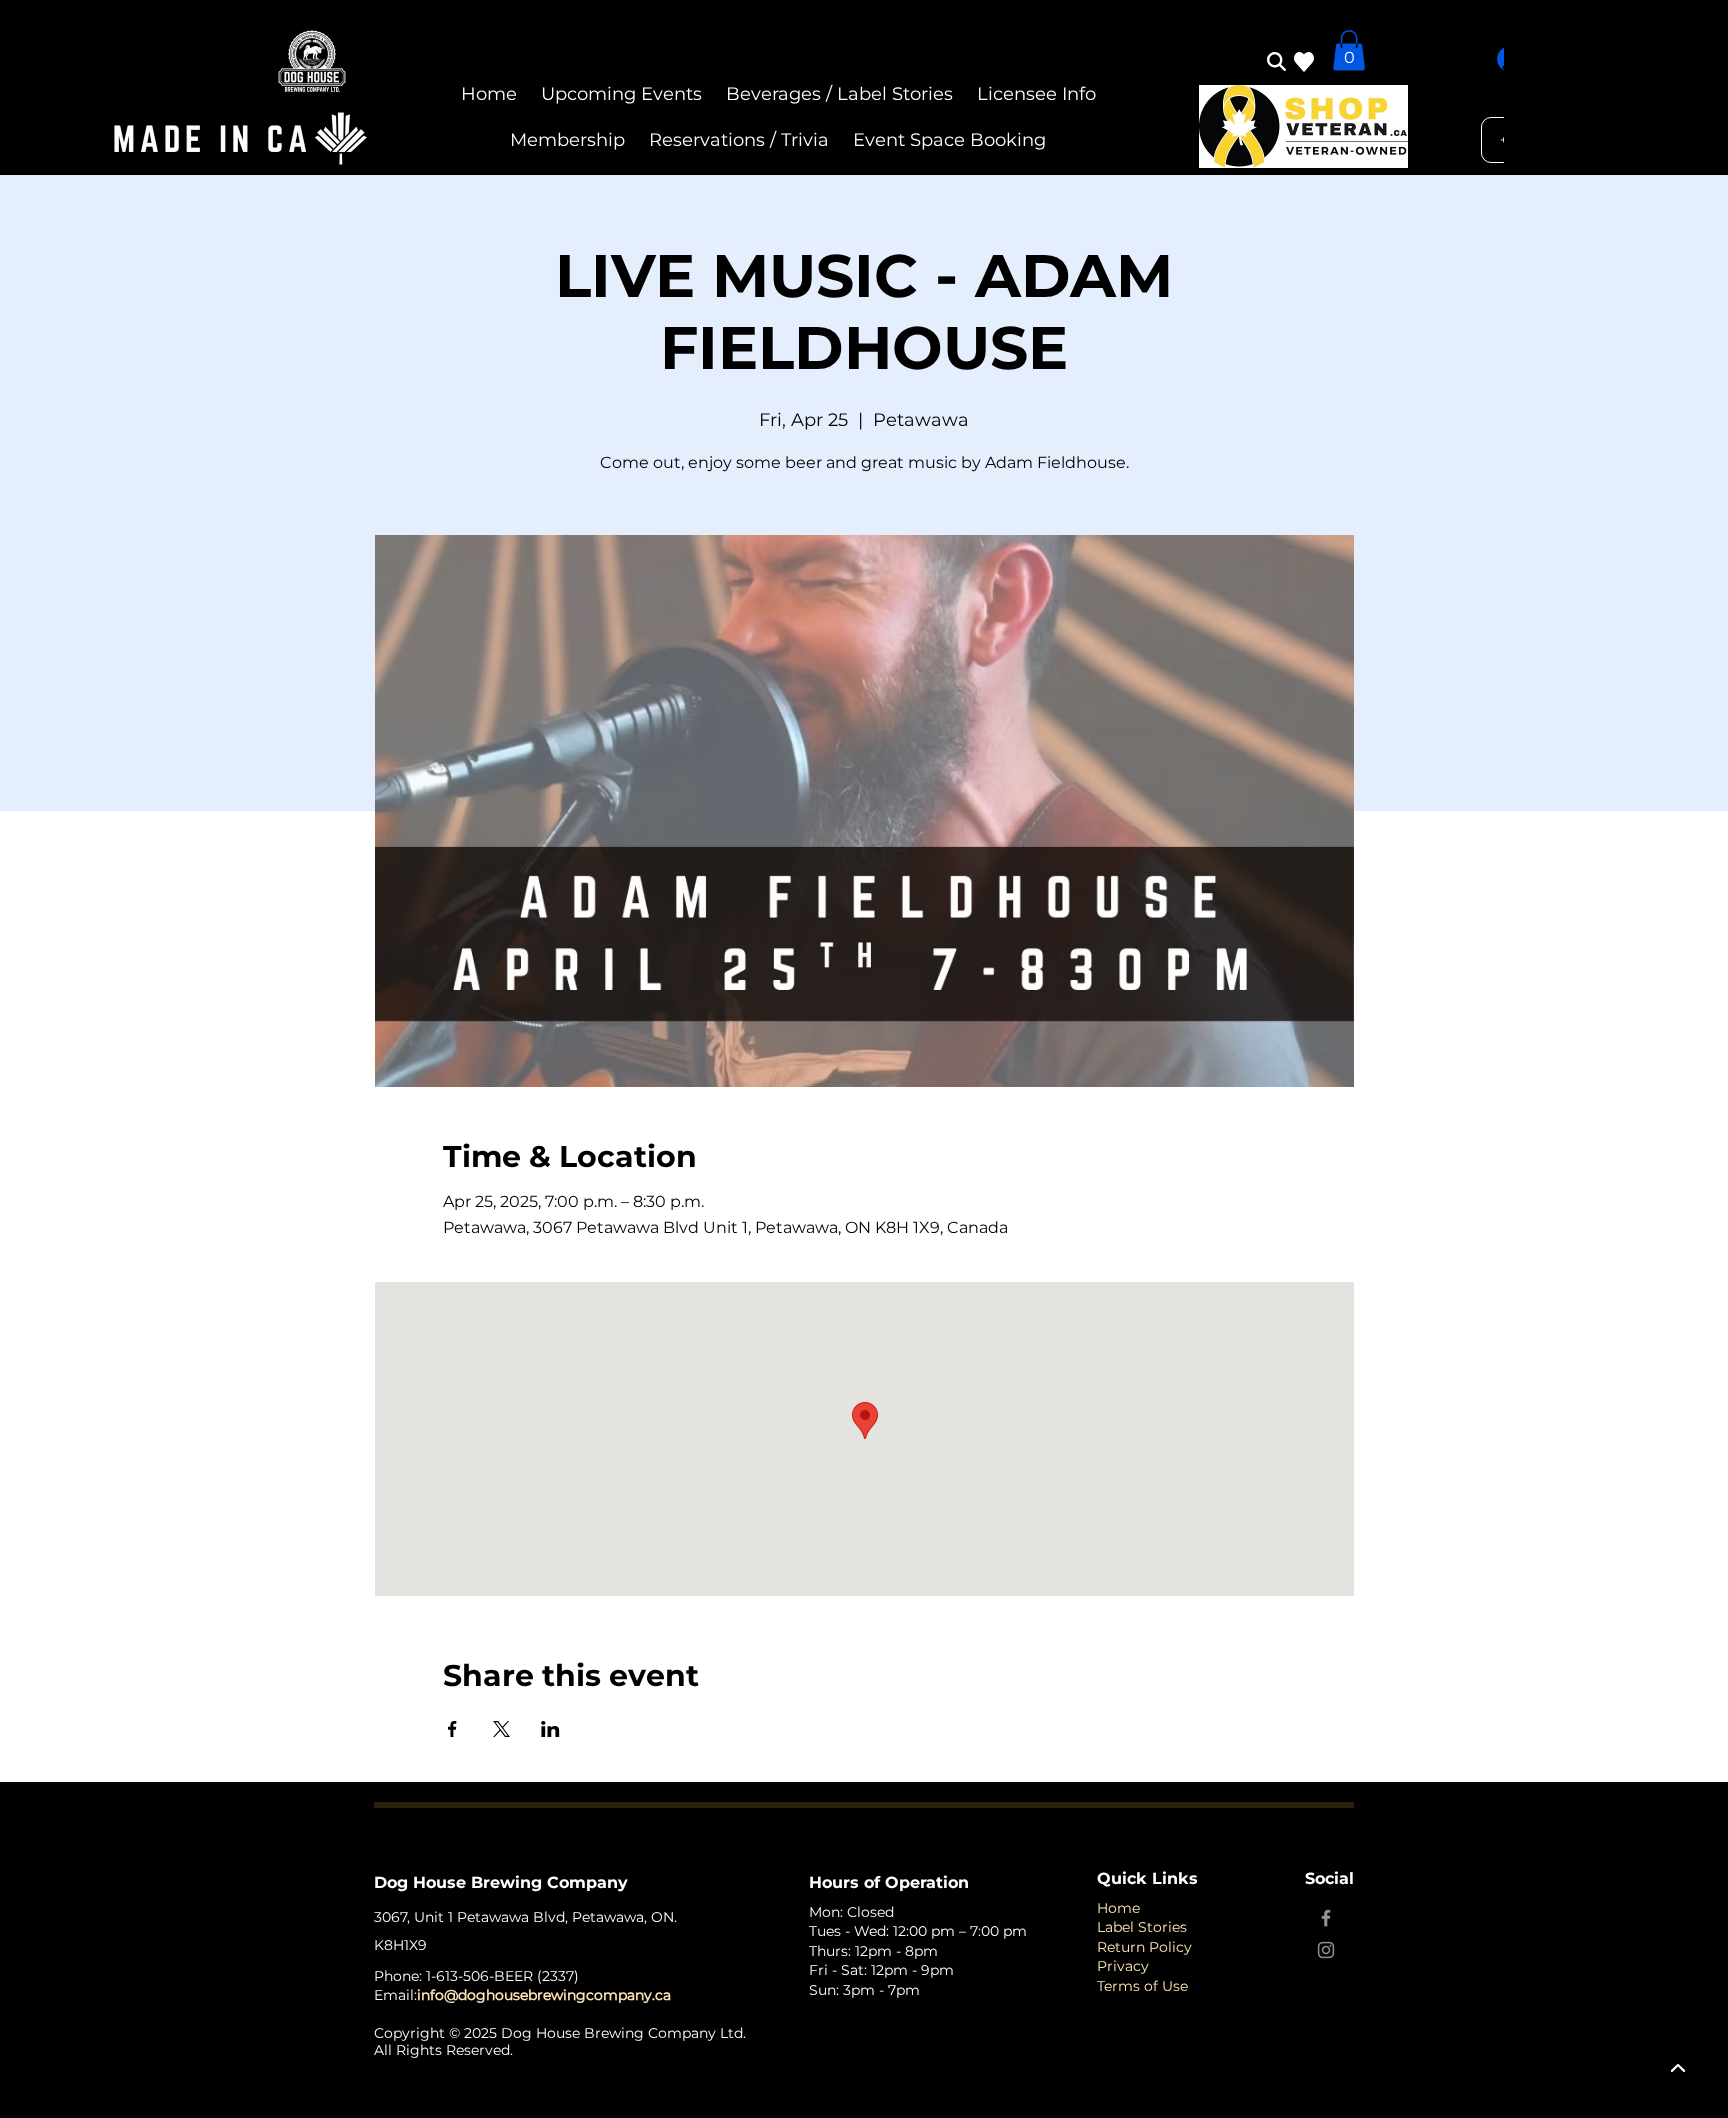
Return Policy (1144, 1947)
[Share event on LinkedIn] (550, 1729)
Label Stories (1142, 1927)
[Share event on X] (501, 1729)
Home (1118, 1908)
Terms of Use (1142, 1986)
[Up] (1678, 2068)
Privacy (1123, 1966)
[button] (1349, 50)
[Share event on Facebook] (452, 1729)
